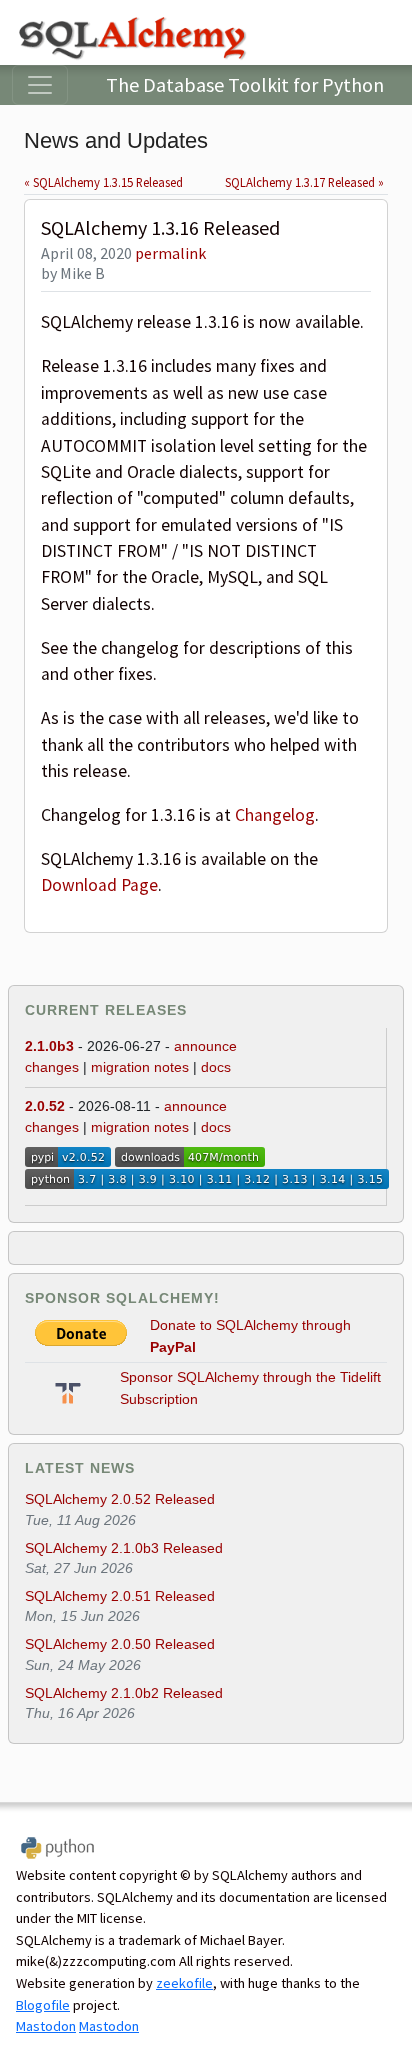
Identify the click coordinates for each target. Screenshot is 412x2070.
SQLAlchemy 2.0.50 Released (120, 1644)
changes (52, 1067)
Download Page (99, 885)
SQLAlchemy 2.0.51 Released (120, 1596)
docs (216, 1067)
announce (205, 1046)
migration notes (140, 1067)
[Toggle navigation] (40, 85)
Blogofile (43, 2005)
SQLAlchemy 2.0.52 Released (120, 1499)
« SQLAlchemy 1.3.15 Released (103, 182)
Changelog (275, 815)
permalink (170, 253)
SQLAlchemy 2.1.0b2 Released (124, 1693)
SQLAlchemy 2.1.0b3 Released (124, 1548)
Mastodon (46, 2026)
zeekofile (184, 1983)
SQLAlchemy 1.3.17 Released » (304, 182)
